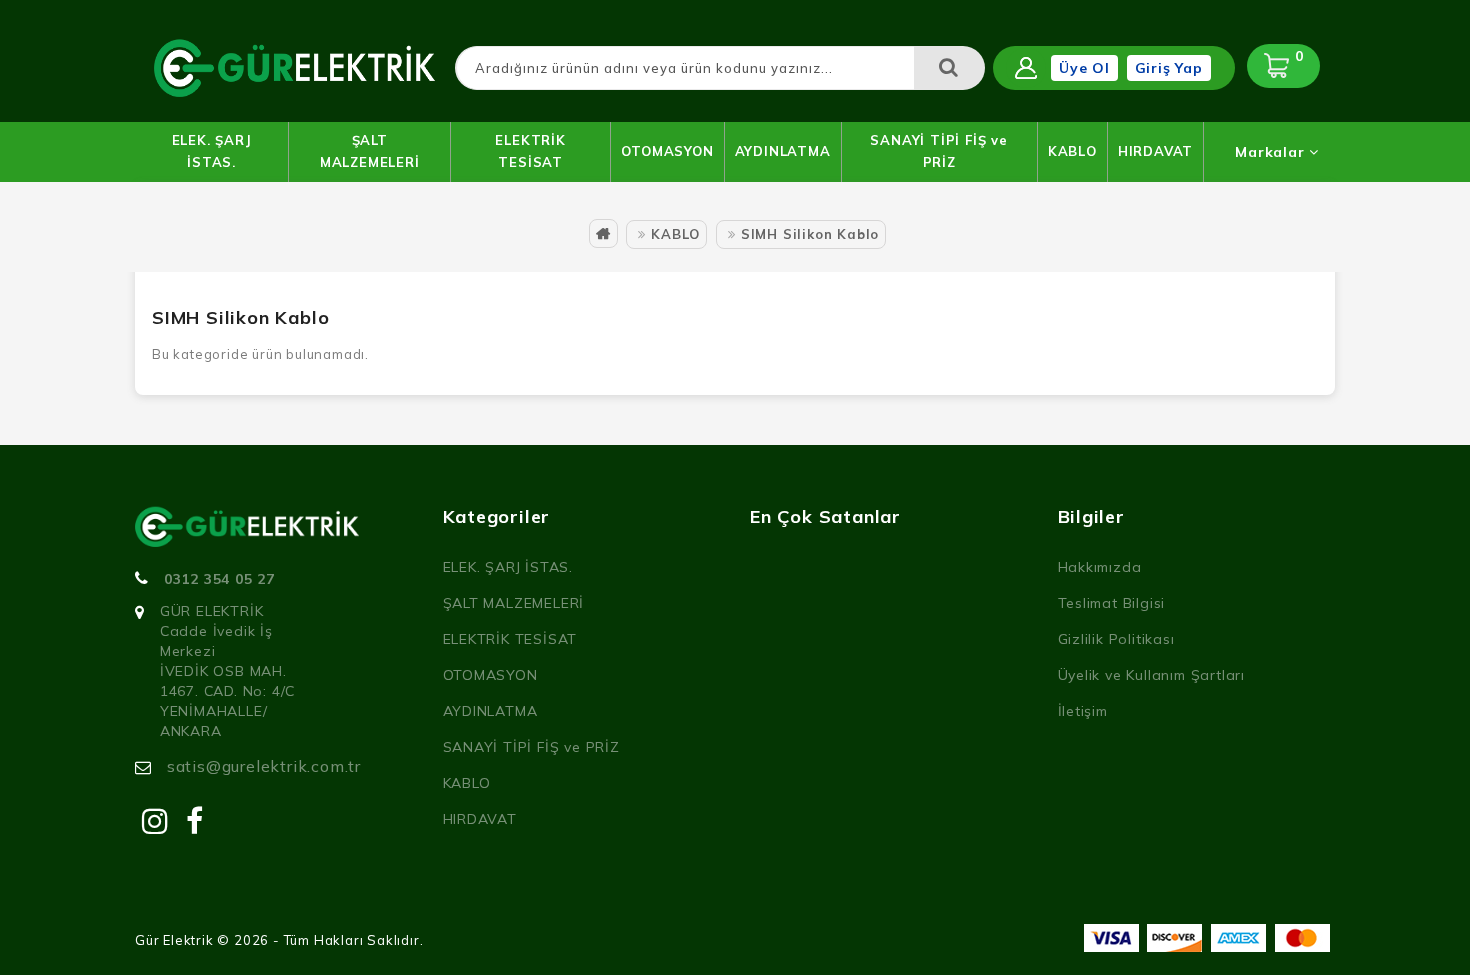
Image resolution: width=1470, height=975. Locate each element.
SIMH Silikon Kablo (810, 234)
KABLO (1072, 151)
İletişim (1083, 711)
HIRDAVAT (1155, 151)
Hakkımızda (1100, 567)
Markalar (1272, 152)
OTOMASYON (667, 151)
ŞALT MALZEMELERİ (370, 151)
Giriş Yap (1169, 68)
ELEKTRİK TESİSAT (530, 151)
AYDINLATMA (783, 151)
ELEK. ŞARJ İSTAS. (212, 151)
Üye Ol (1084, 68)
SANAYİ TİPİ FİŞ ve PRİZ (938, 151)
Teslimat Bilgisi (1112, 603)
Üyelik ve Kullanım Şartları (1152, 675)
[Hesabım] (1026, 68)
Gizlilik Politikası (1116, 639)
